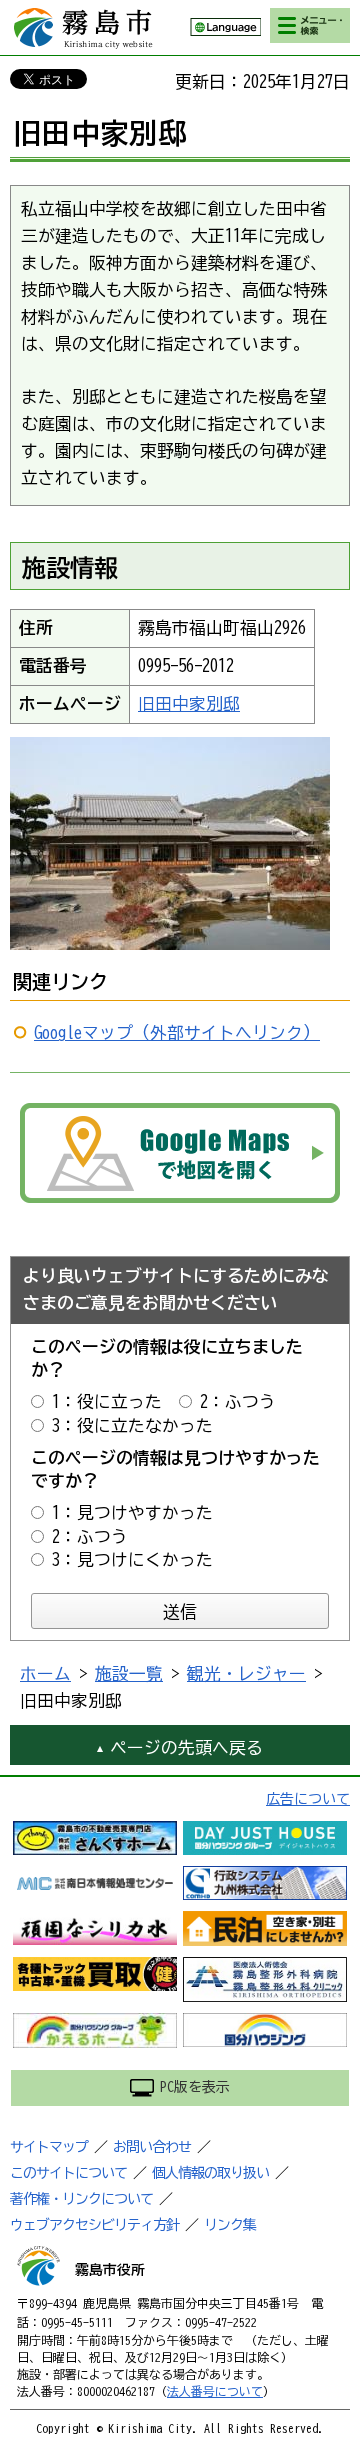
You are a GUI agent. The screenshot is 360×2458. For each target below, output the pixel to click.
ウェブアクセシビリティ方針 (94, 2225)
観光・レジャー (246, 1673)
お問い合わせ (152, 2147)
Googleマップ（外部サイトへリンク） (177, 1032)
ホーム (45, 1673)
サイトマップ (49, 2147)
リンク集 (230, 2225)
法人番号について (215, 2391)
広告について (308, 1799)
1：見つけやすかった (132, 1512)
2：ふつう (238, 1401)
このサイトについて (68, 2173)
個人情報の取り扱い (210, 2173)
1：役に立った (107, 1401)
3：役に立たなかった (132, 1425)
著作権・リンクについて (81, 2199)
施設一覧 (129, 1673)
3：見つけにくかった (132, 1559)
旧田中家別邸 (189, 703)
